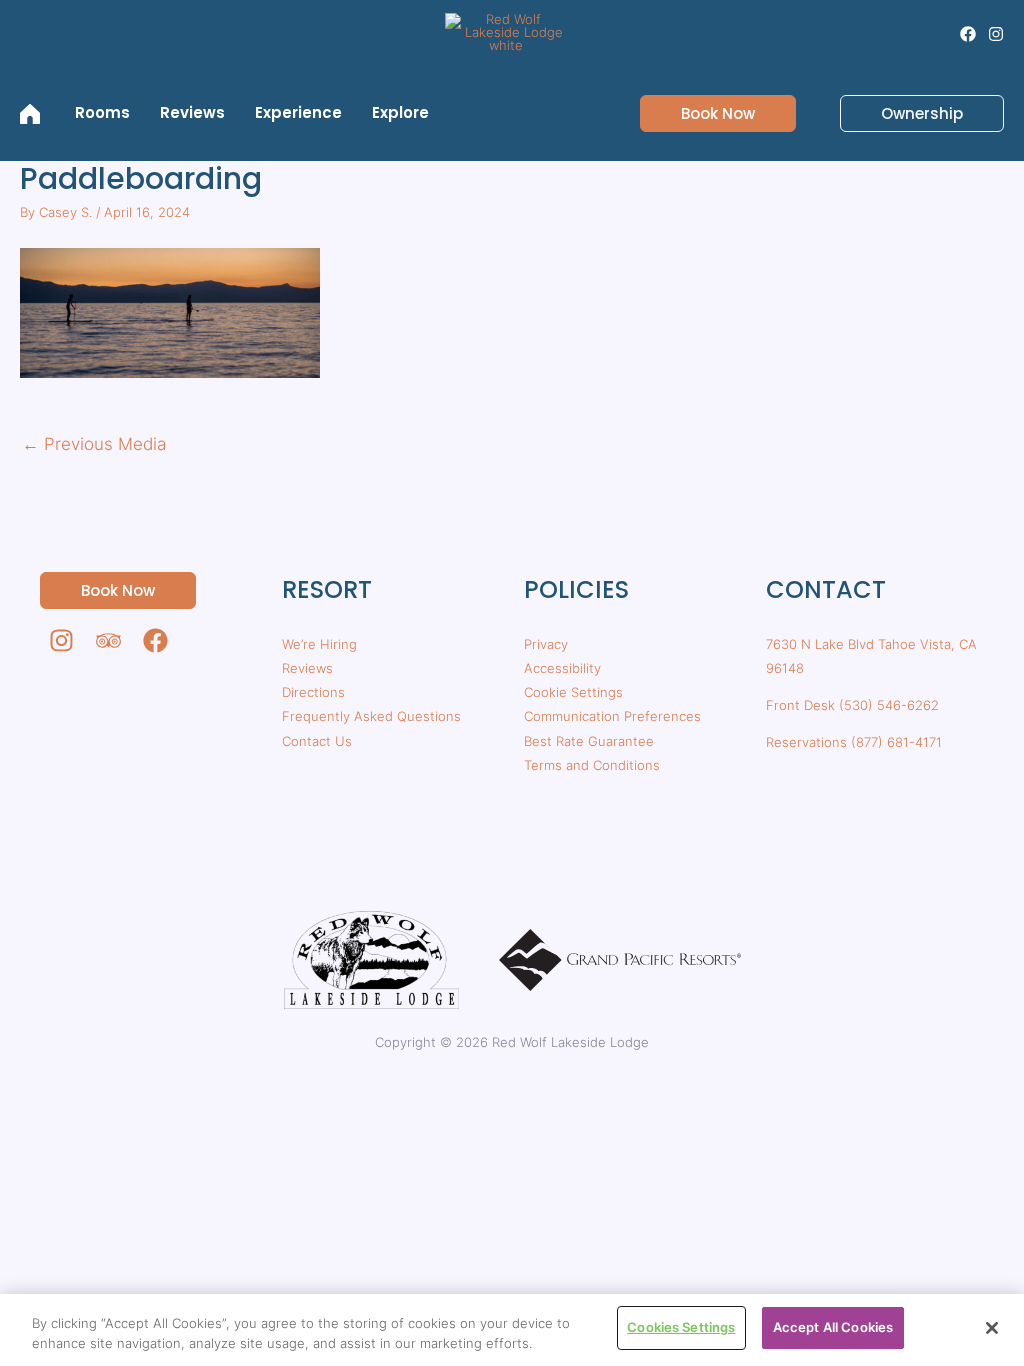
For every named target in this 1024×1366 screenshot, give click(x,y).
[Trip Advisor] (108, 640)
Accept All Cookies (833, 1327)
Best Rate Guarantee (589, 741)
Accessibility (562, 668)
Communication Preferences (612, 716)
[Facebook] (968, 34)
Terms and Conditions (592, 765)
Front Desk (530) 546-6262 (852, 705)
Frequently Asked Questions (371, 716)
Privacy (546, 644)
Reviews (307, 668)
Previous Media (94, 444)
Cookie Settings (573, 692)
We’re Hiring (319, 644)
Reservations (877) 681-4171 (854, 742)
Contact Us (317, 741)
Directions (313, 692)
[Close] (992, 1328)
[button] (706, 113)
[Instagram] (996, 34)
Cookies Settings (681, 1327)
